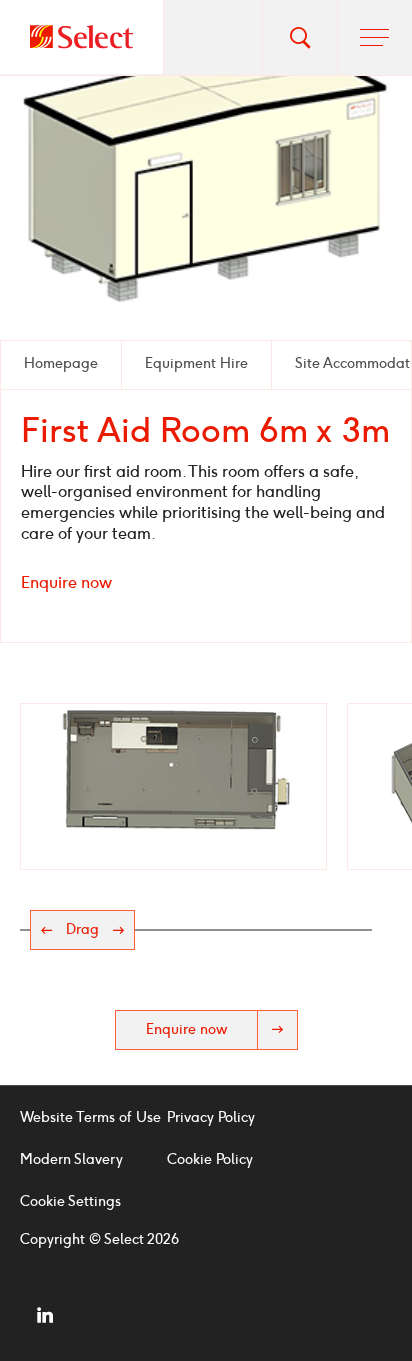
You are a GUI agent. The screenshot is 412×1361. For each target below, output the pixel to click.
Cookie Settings (70, 1201)
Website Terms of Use (90, 1117)
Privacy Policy (211, 1117)
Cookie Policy (210, 1159)
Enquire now (66, 582)
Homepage (61, 363)
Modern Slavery (71, 1159)
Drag (82, 929)
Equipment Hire (196, 363)
